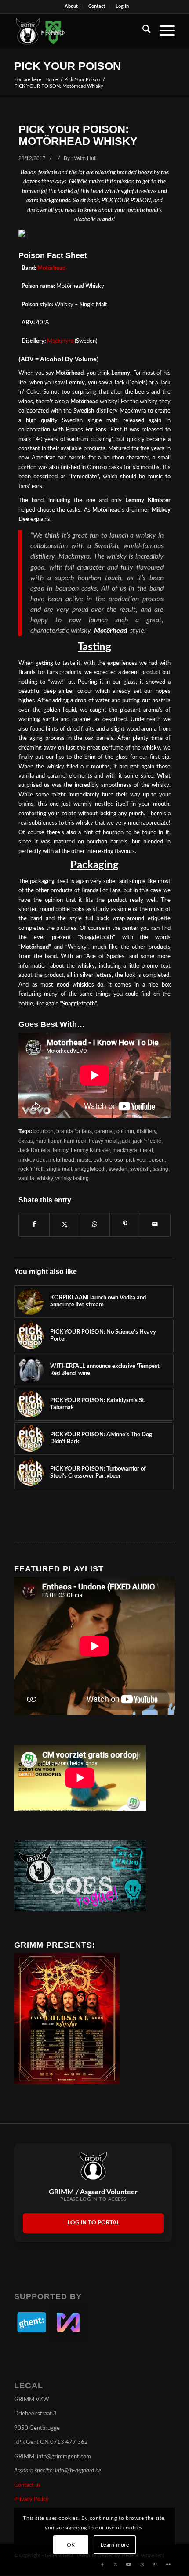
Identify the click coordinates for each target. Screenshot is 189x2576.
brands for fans (74, 1131)
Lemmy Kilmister (90, 1150)
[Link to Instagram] (142, 2565)
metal (146, 1150)
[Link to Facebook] (102, 2565)
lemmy (60, 1150)
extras (26, 1141)
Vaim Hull (85, 158)
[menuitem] (71, 7)
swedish (140, 1169)
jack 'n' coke (147, 1141)
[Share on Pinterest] (125, 1224)
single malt (59, 1169)
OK (71, 2545)
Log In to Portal (93, 2223)
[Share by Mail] (155, 1224)
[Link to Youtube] (129, 2565)
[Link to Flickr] (168, 2565)
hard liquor (48, 1141)
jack (125, 1141)
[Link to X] (116, 2565)
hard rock (75, 1141)
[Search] (142, 31)
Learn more (115, 2545)
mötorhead (61, 1160)
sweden (118, 1169)
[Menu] (163, 31)
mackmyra (125, 1150)
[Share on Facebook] (34, 1224)
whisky (45, 1178)
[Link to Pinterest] (155, 2565)
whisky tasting (72, 1178)
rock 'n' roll (31, 1169)
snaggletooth (90, 1169)
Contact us (27, 2485)
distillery (146, 1131)
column (125, 1131)
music (84, 1160)
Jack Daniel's (34, 1150)
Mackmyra (61, 341)
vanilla (26, 1178)
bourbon (44, 1131)
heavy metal (103, 1141)
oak (98, 1160)
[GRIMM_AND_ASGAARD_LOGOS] (78, 31)
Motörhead (51, 268)
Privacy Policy (31, 2499)
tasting (160, 1169)
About (71, 6)
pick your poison (145, 1160)
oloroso (114, 1160)
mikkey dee (32, 1160)
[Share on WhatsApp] (95, 1224)
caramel (104, 1131)
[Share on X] (65, 1224)
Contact (97, 6)
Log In (122, 6)
